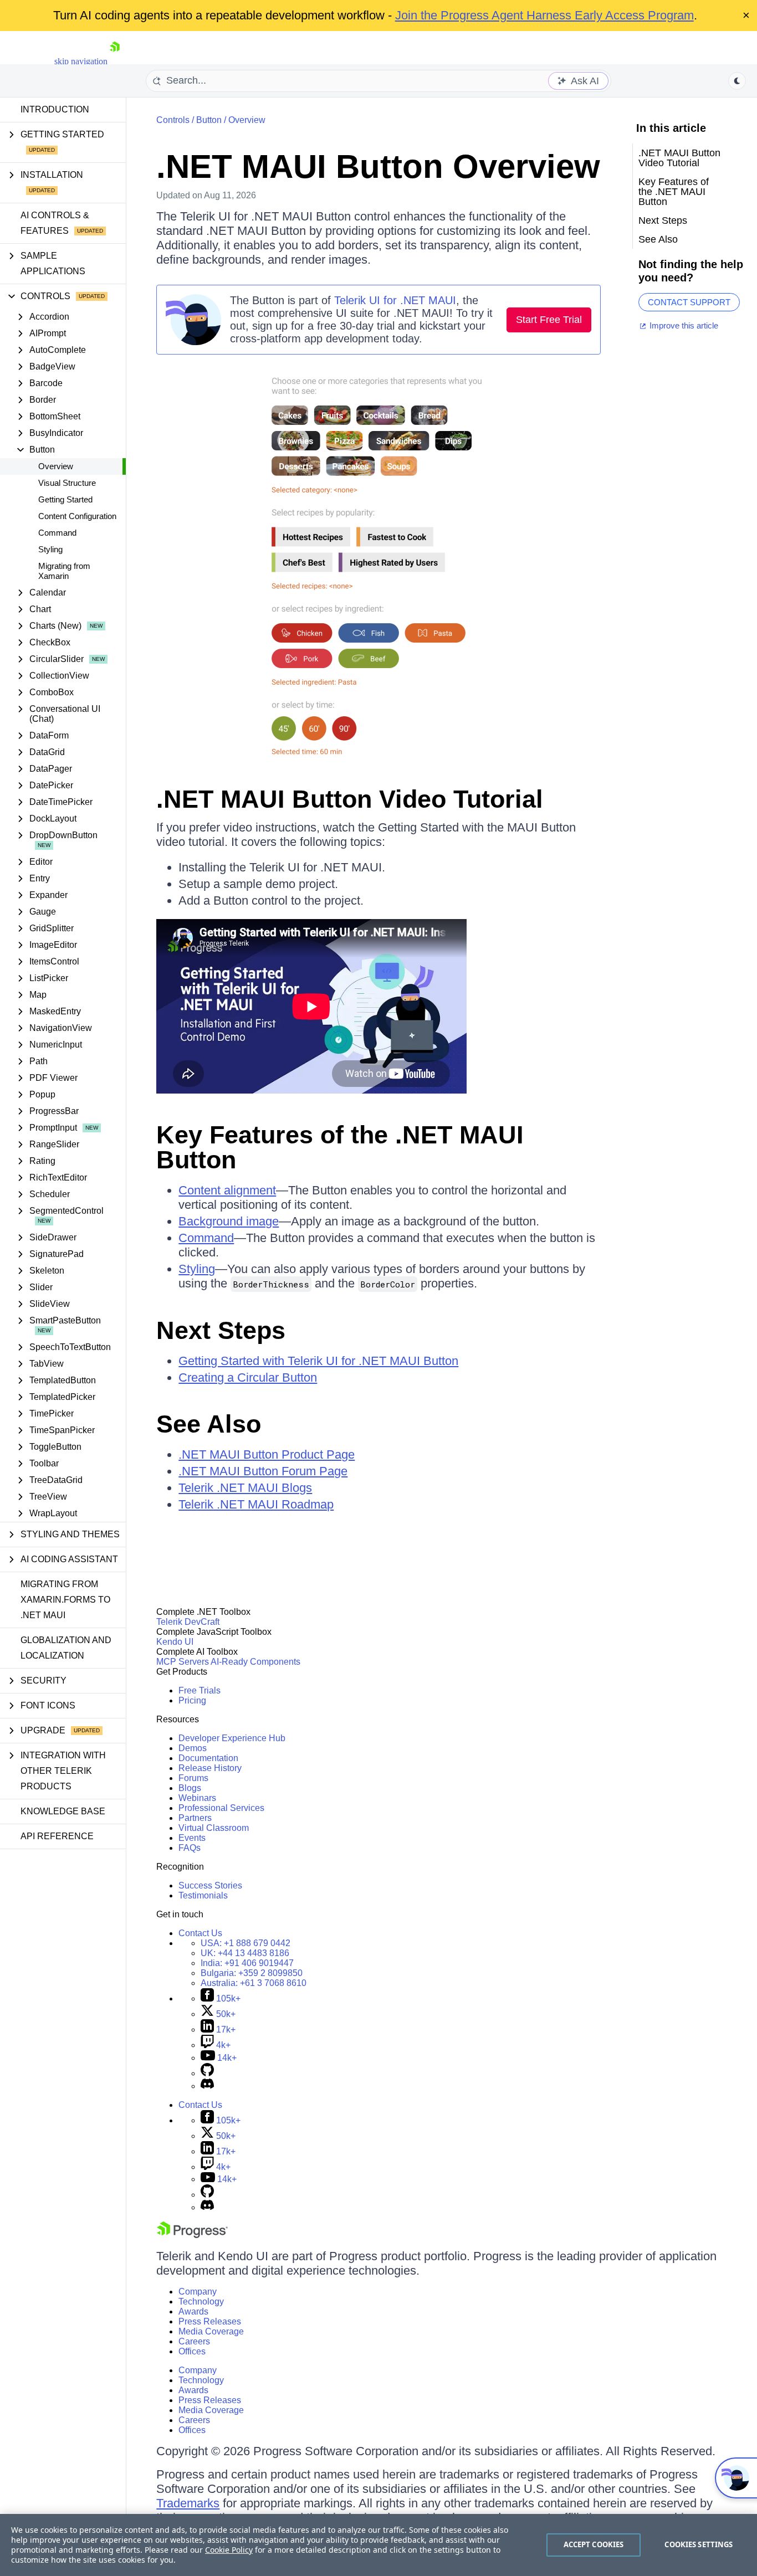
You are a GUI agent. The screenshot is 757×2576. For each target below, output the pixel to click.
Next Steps (221, 1330)
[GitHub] (207, 2073)
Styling (50, 549)
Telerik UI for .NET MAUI (395, 300)
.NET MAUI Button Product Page (267, 1454)
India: (247, 1963)
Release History (210, 1768)
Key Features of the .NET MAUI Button (340, 1147)
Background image (229, 1221)
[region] (378, 2545)
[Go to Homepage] (115, 61)
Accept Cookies (594, 2544)
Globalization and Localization (66, 1648)
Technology (201, 2302)
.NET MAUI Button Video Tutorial (350, 799)
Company (198, 2292)
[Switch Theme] (737, 81)
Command (57, 533)
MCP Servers (183, 1662)
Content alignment (227, 1190)
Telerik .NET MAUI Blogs (245, 1488)
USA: (245, 1943)
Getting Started (65, 499)
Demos (193, 1748)
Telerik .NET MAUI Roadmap (256, 1504)
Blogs (190, 1788)
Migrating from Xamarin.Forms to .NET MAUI (65, 1600)
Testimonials (203, 1895)
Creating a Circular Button (248, 1377)
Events (192, 1838)
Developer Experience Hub (232, 1738)
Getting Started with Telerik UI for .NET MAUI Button (318, 1361)
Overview (56, 466)
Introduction (55, 109)
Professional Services (221, 1808)
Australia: (254, 1983)
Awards (193, 2311)
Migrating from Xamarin (64, 571)
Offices (192, 2351)
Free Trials (200, 1690)
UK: (245, 1953)
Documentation (208, 1758)
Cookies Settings (699, 2544)
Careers (194, 2341)
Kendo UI (175, 1642)
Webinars (197, 1798)
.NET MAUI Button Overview (378, 166)
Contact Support (689, 302)
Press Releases (210, 2321)
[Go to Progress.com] (192, 2235)
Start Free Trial (549, 320)
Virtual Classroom (214, 1828)
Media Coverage (211, 2331)
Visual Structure (67, 483)
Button (209, 120)
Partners (195, 1818)
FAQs (190, 1848)
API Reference (57, 1836)
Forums (193, 1778)
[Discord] (207, 2086)
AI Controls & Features (55, 223)
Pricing (192, 1700)
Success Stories (210, 1885)
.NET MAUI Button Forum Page (263, 1471)
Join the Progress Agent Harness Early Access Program (544, 15)
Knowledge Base (63, 1811)
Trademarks (188, 2503)
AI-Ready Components (255, 1662)
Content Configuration (77, 516)
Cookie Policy (229, 2550)
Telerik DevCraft (188, 1622)
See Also (209, 1424)
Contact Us (200, 1933)
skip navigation (81, 61)
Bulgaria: (252, 1973)
